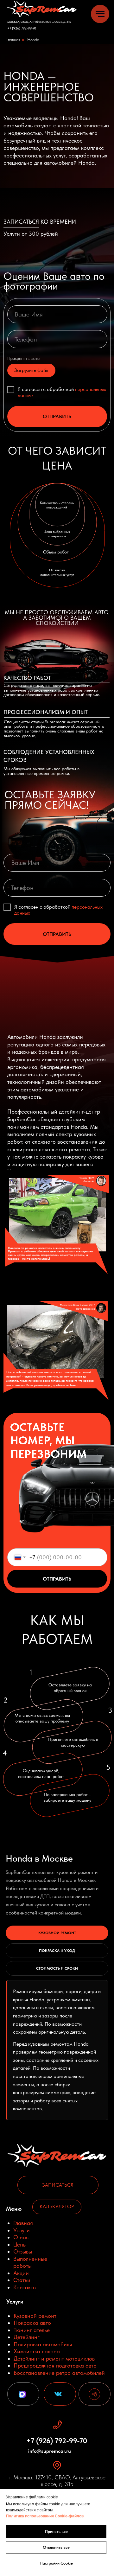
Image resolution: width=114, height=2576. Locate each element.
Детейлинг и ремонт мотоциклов (54, 2359)
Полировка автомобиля (43, 2344)
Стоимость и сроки (57, 1968)
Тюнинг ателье (32, 2330)
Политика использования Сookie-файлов (45, 2516)
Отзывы (23, 2251)
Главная (13, 40)
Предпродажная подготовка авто (55, 2365)
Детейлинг (27, 2337)
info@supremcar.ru (50, 2451)
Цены (20, 2244)
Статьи (22, 2280)
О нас (21, 2237)
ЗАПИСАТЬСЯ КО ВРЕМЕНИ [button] (40, 222)
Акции (21, 2273)
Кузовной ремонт (57, 1933)
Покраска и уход (57, 1951)
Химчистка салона (37, 2351)
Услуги (22, 2230)
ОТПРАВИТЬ (57, 416)
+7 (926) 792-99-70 (22, 28)
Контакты (25, 2287)
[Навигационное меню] (100, 14)
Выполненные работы (30, 2262)
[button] (58, 2185)
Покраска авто (32, 2323)
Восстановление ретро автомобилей (59, 2373)
